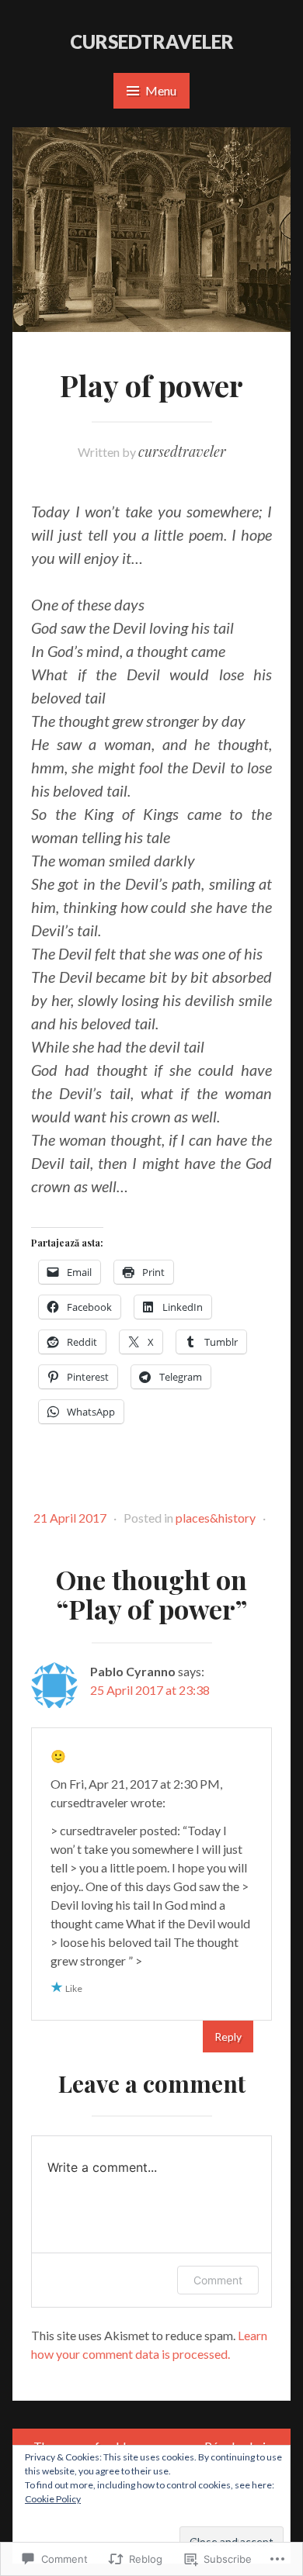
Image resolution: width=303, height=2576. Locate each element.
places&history (216, 1518)
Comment (218, 2280)
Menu (161, 90)
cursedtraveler (152, 41)
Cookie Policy (53, 2499)
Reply (228, 2037)
